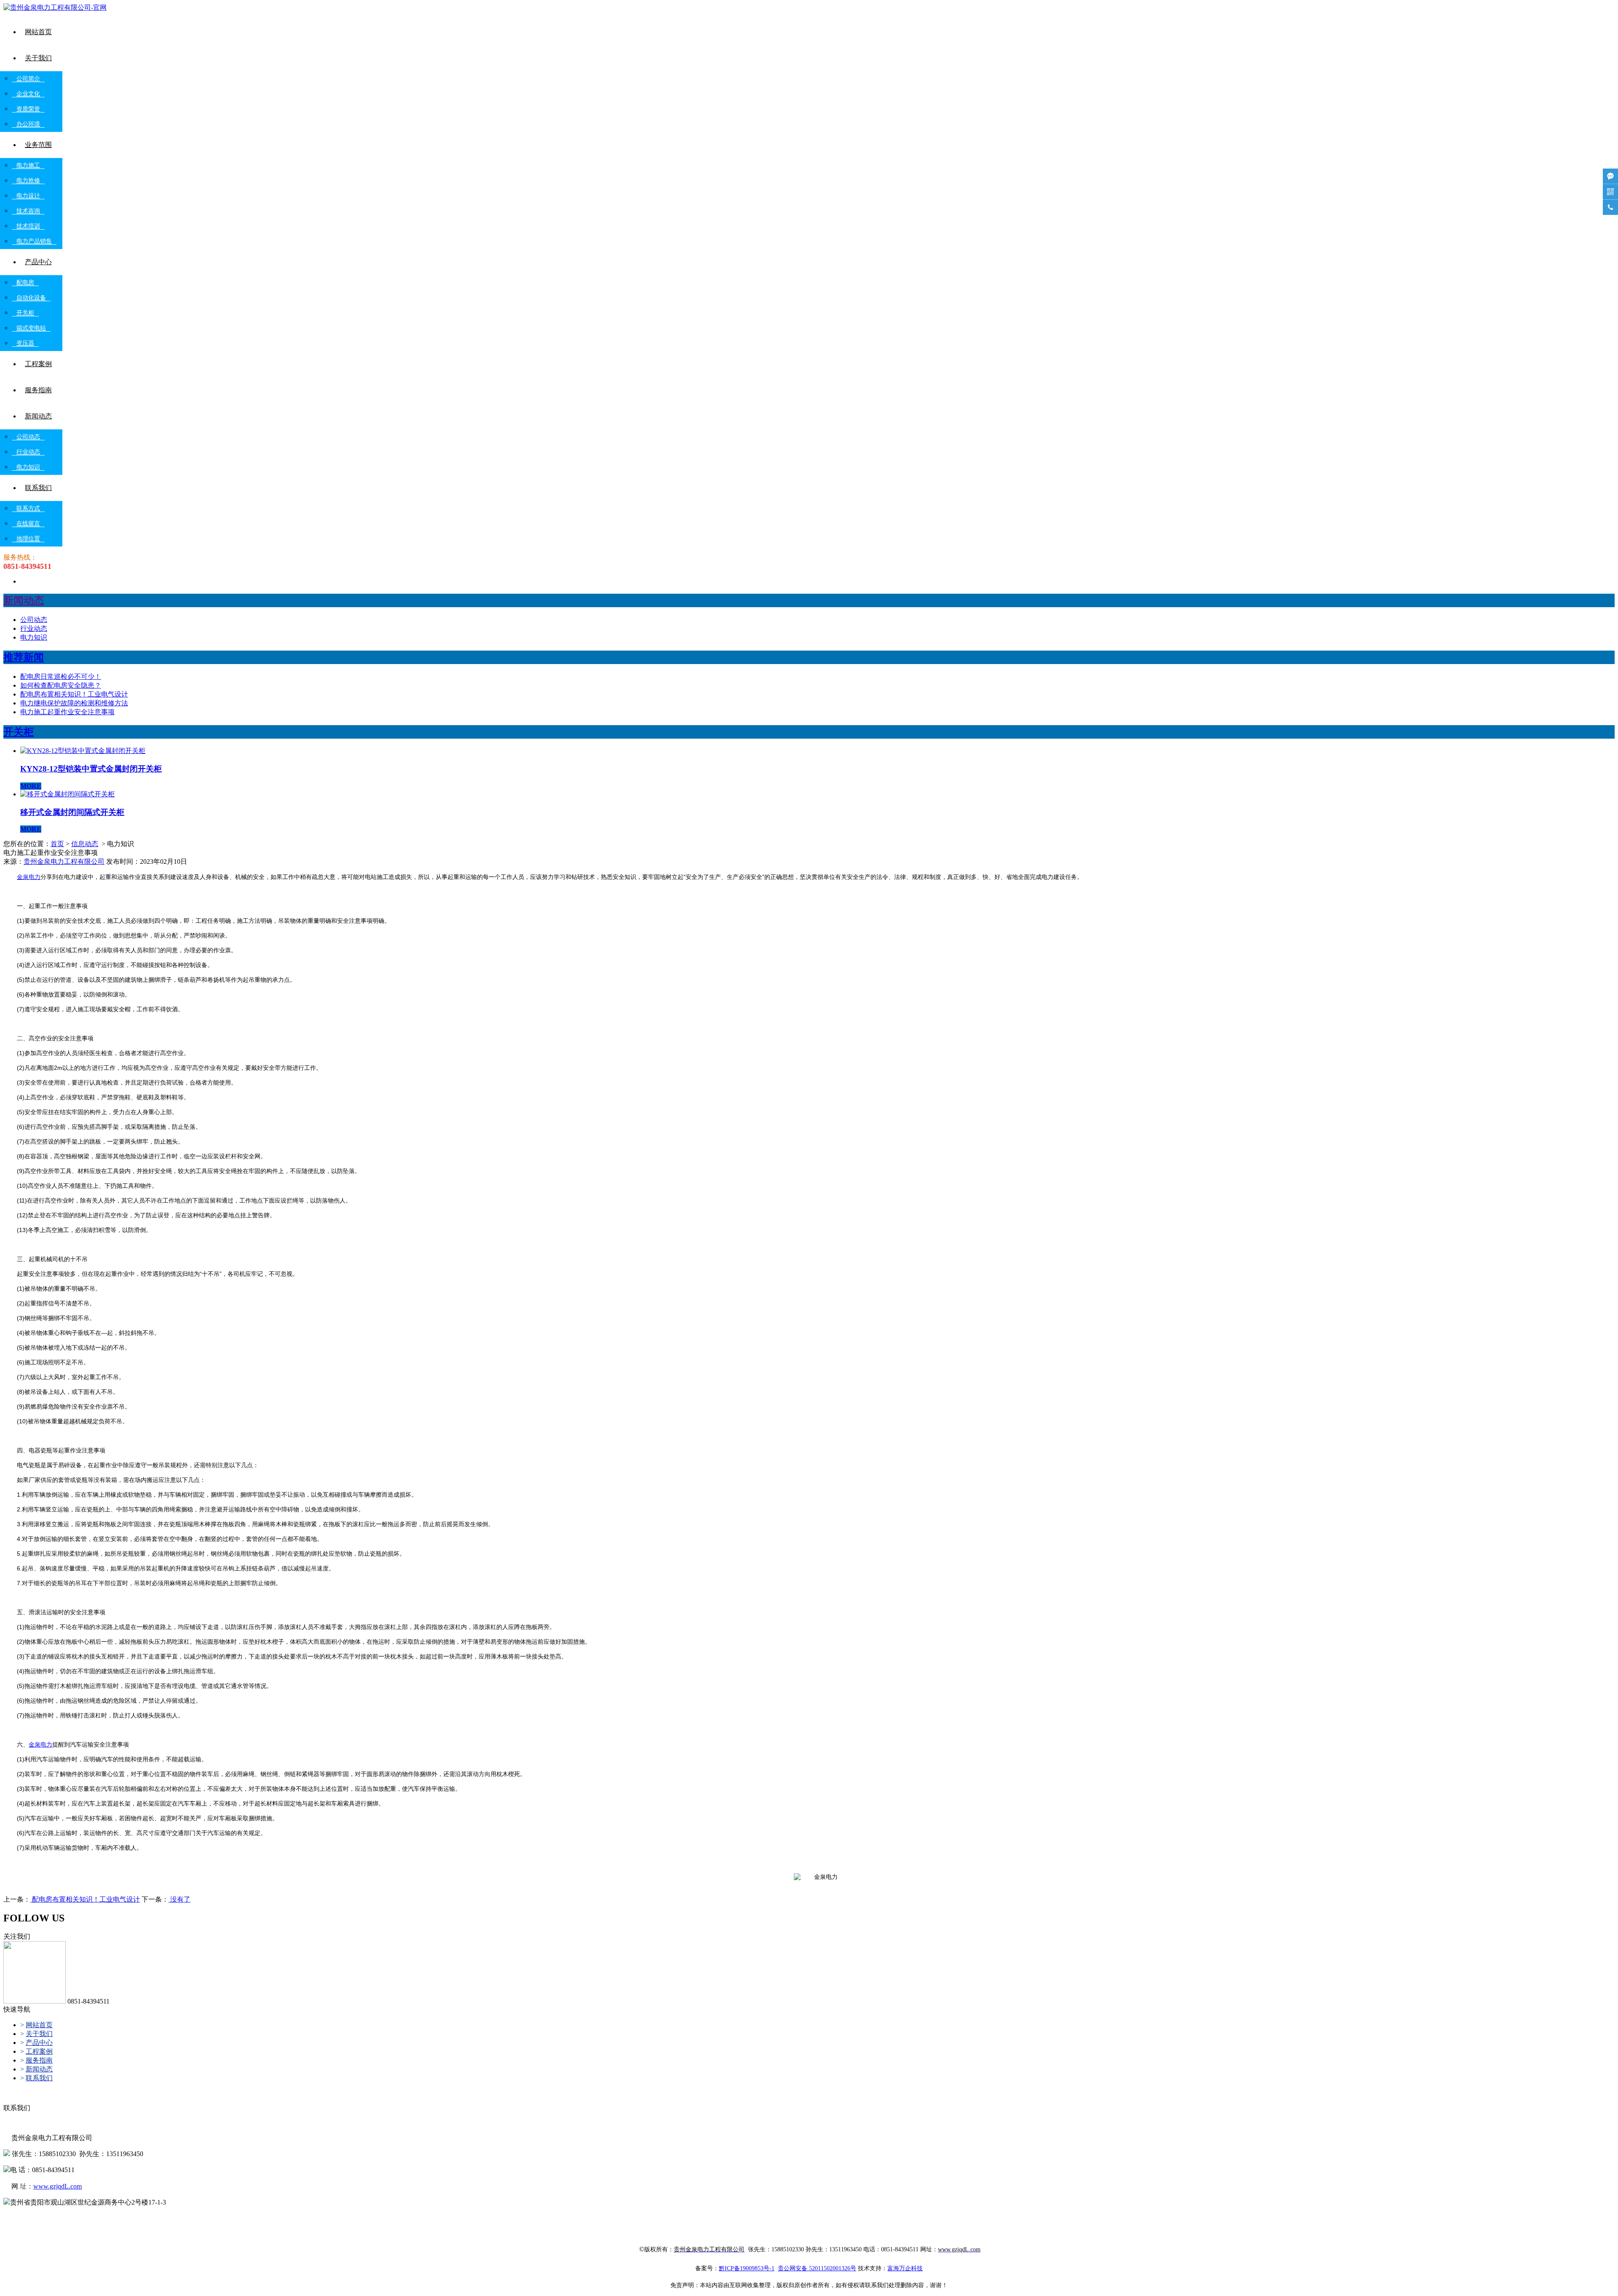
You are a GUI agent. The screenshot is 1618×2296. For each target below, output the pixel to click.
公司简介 (28, 79)
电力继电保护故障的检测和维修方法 (74, 703)
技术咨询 (28, 211)
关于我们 (38, 58)
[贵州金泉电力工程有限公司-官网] (55, 7)
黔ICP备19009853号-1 (747, 2268)
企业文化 (28, 94)
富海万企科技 (905, 2268)
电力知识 (28, 467)
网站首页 (38, 32)
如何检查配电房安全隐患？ (61, 685)
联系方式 (28, 508)
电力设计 (28, 196)
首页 (57, 844)
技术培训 (28, 226)
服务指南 (38, 390)
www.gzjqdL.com (58, 2186)
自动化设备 (31, 298)
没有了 (179, 1899)
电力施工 (28, 165)
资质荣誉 (28, 109)
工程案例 (38, 364)
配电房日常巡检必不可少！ (61, 676)
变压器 (25, 343)
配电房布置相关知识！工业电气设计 (74, 694)
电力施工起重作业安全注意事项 (67, 712)
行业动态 (28, 452)
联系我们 (38, 488)
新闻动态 (38, 416)
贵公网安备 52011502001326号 (817, 2268)
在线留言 (28, 524)
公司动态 (28, 437)
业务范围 (38, 145)
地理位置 (28, 539)
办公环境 (28, 124)
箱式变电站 (31, 328)
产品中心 (38, 262)
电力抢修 (28, 181)
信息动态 (85, 844)
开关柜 (25, 313)
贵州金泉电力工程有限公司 (64, 861)
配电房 (25, 283)
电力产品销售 (34, 241)
